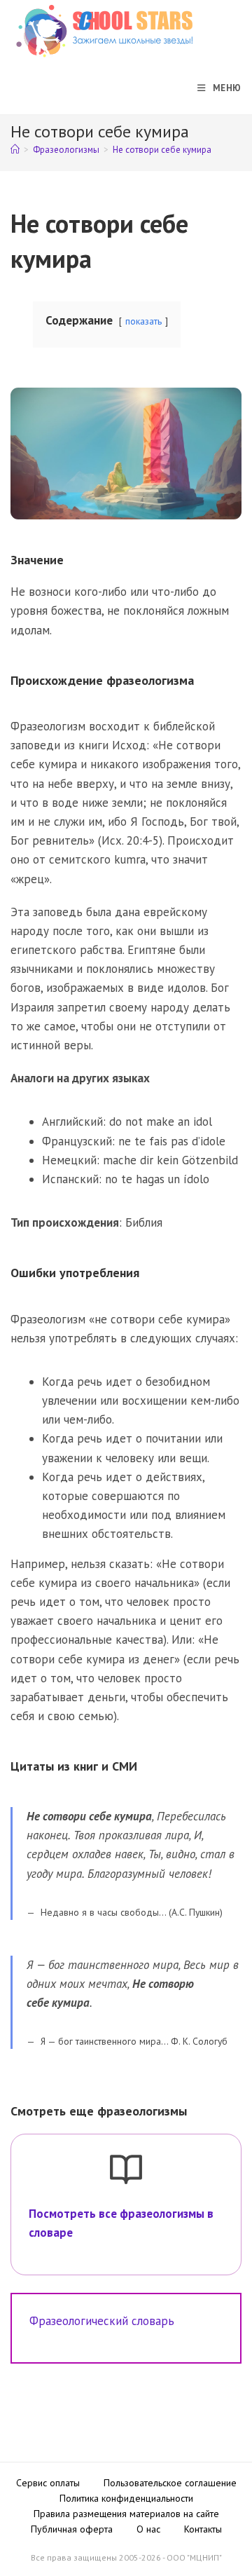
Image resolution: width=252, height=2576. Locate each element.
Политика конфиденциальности (126, 2498)
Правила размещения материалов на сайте (126, 2514)
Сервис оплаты (48, 2483)
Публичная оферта (72, 2529)
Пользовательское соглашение (170, 2483)
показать (143, 321)
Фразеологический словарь (102, 2321)
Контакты (203, 2529)
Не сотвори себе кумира (162, 150)
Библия (144, 1222)
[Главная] (15, 150)
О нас (148, 2529)
